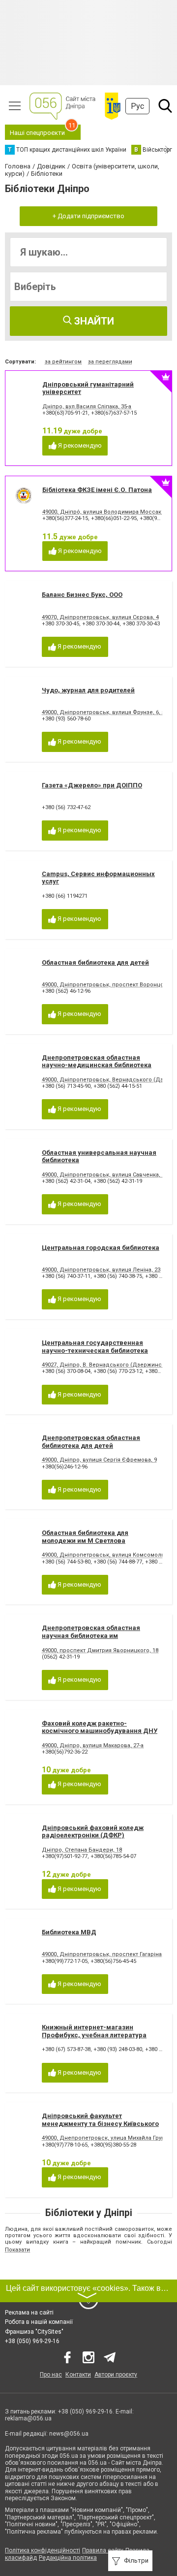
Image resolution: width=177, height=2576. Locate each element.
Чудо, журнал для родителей (88, 690)
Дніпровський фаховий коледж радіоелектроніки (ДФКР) (93, 1832)
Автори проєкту (116, 2375)
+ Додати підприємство (88, 216)
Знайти (93, 321)
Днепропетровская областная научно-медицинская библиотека (97, 1061)
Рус (137, 106)
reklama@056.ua (28, 2418)
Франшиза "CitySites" (34, 2332)
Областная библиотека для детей (95, 962)
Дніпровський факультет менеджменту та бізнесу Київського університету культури (100, 2123)
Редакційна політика (68, 2558)
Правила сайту (103, 2550)
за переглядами (110, 362)
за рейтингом (63, 362)
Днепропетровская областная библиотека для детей (91, 1442)
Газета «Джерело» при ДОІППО (92, 785)
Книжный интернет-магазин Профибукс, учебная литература (94, 2031)
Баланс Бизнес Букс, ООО (82, 595)
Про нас (51, 2375)
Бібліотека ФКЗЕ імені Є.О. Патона (97, 490)
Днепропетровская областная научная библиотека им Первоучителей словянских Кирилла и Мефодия (101, 1639)
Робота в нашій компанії (39, 2322)
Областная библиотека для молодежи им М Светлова (85, 1537)
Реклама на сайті (29, 2313)
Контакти (78, 2375)
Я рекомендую (79, 445)
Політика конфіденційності (43, 2550)
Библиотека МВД (69, 1932)
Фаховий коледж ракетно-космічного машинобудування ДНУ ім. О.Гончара (100, 1731)
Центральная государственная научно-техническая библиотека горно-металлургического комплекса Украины (95, 1354)
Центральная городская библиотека (101, 1248)
